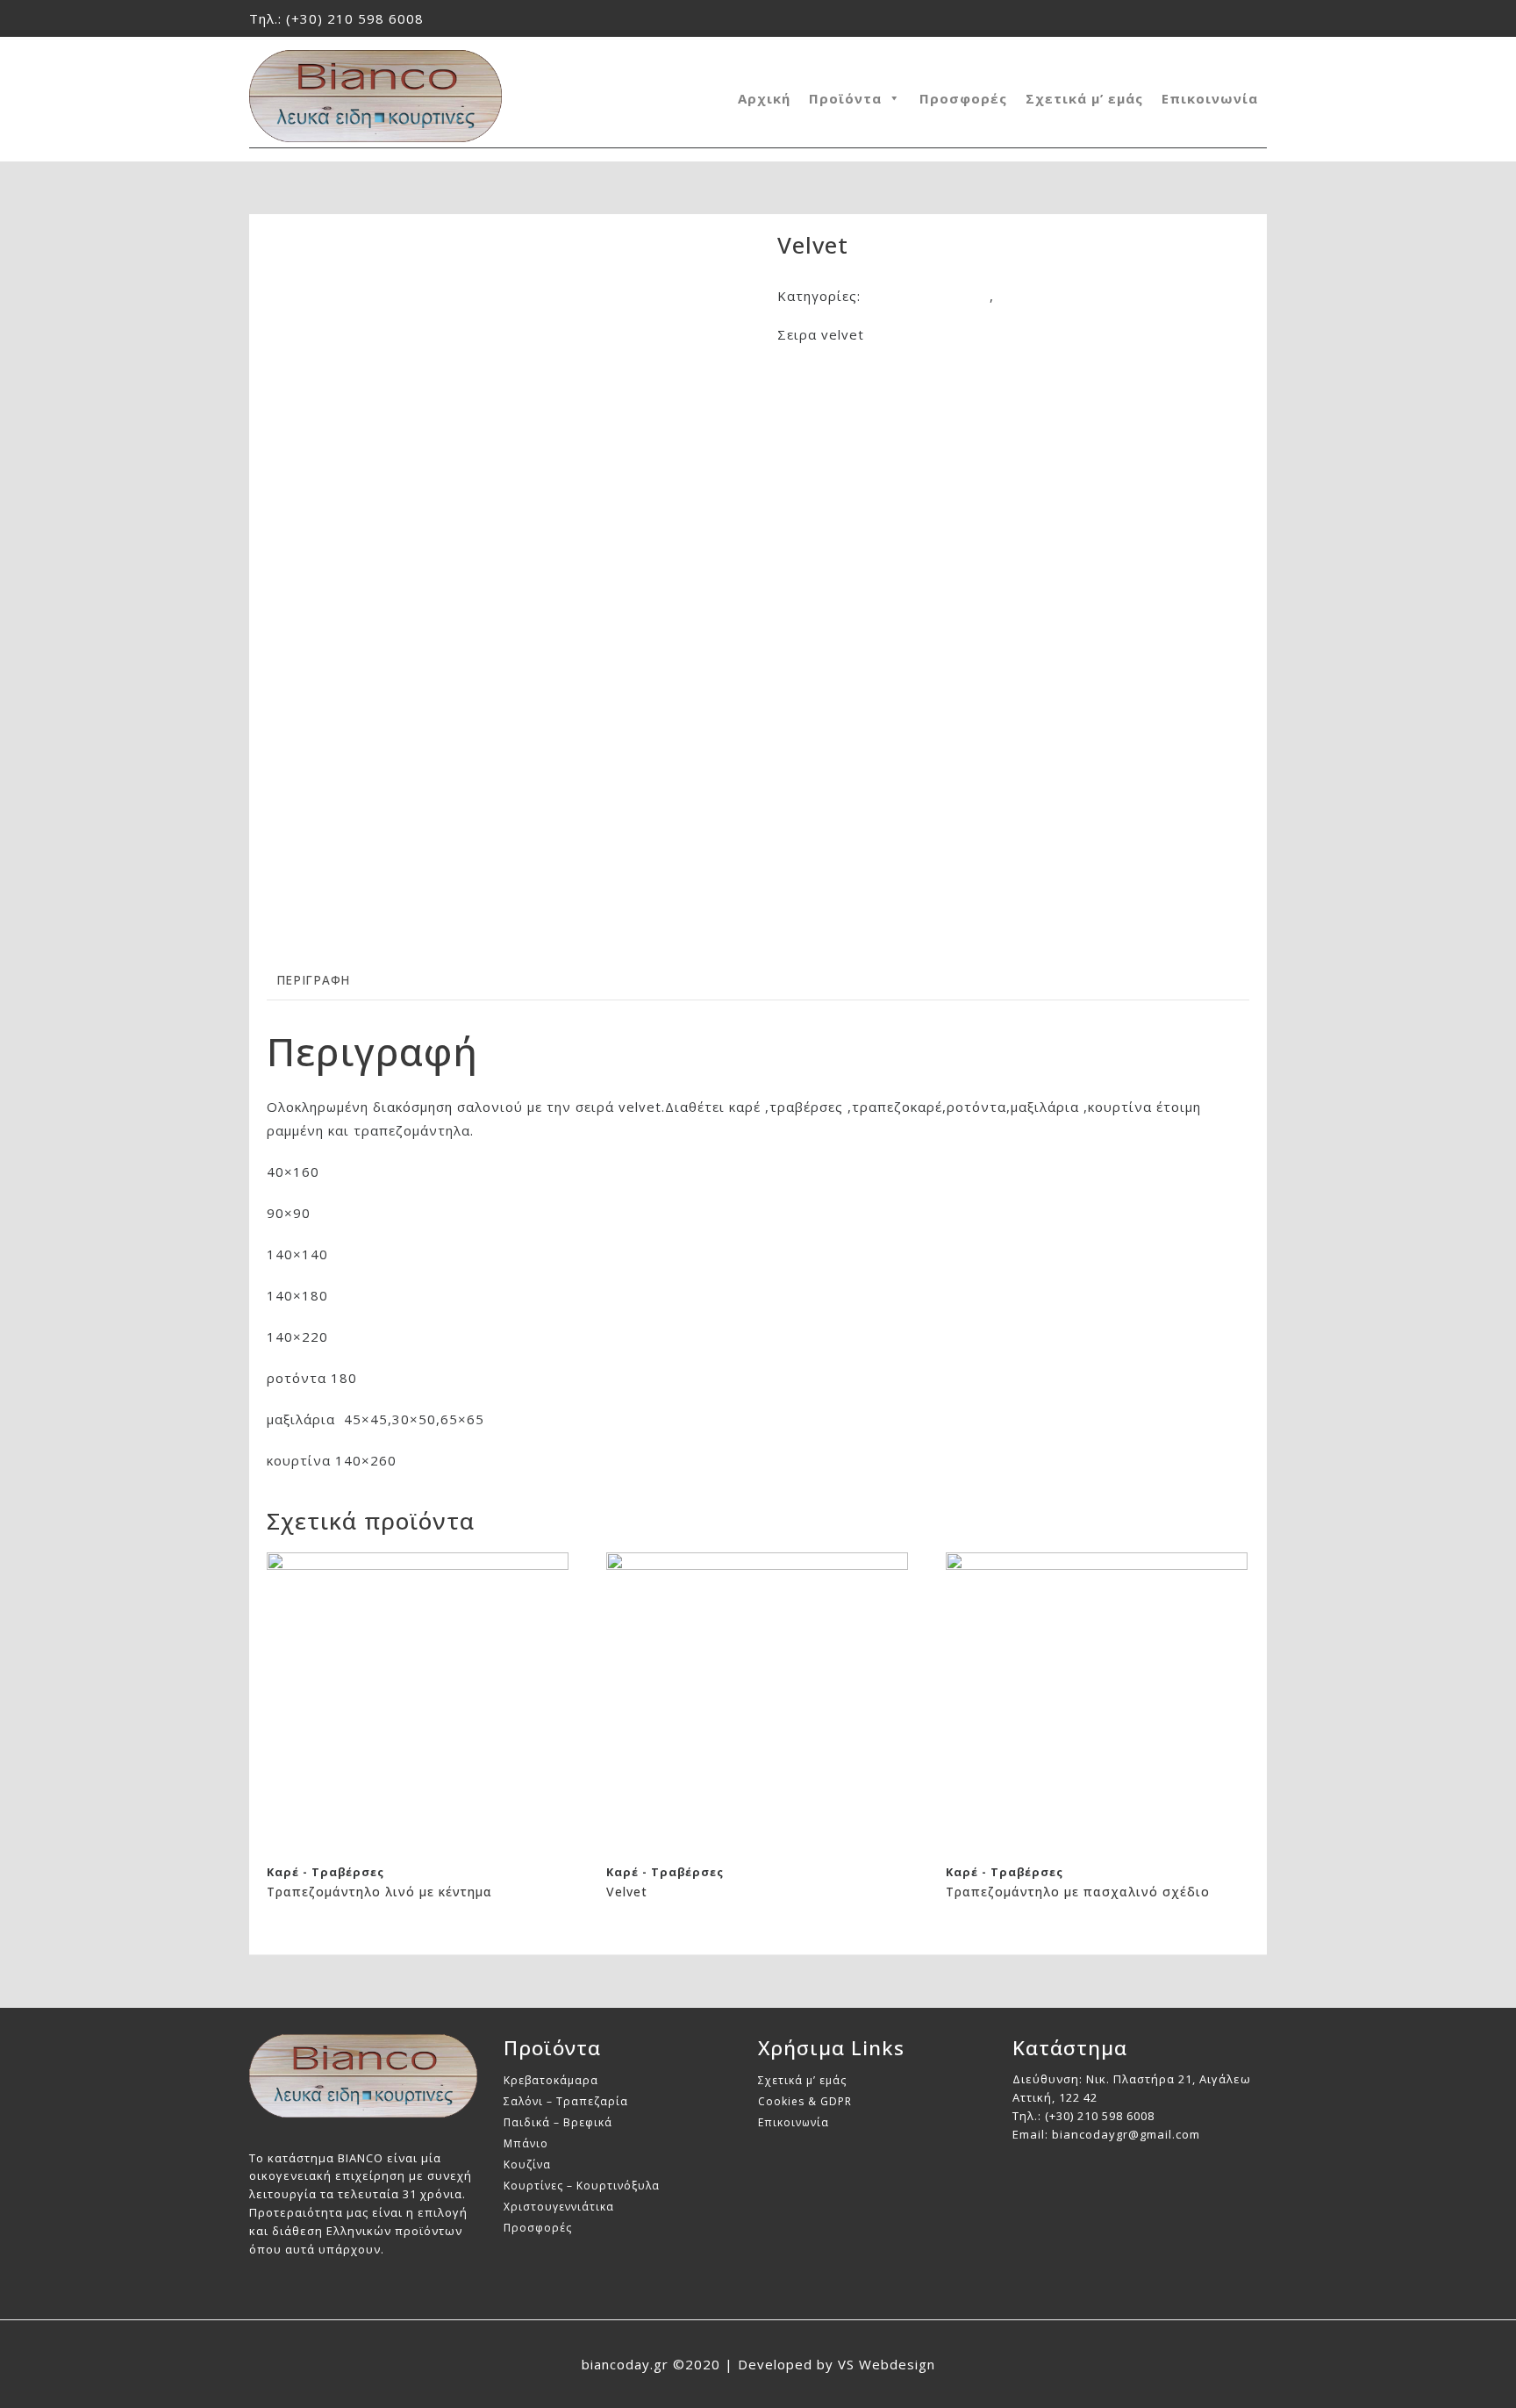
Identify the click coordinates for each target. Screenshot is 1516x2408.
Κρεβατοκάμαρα (551, 2080)
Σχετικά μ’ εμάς (1084, 98)
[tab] (313, 981)
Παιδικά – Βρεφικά (558, 2122)
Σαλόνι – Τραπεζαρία (566, 2101)
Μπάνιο (526, 2143)
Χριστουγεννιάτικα (559, 2207)
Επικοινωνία (1210, 98)
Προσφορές (963, 98)
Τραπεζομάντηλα (1058, 296)
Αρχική (764, 98)
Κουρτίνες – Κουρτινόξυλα (582, 2186)
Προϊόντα (845, 98)
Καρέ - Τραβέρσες (927, 296)
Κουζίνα (527, 2164)
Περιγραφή (313, 980)
